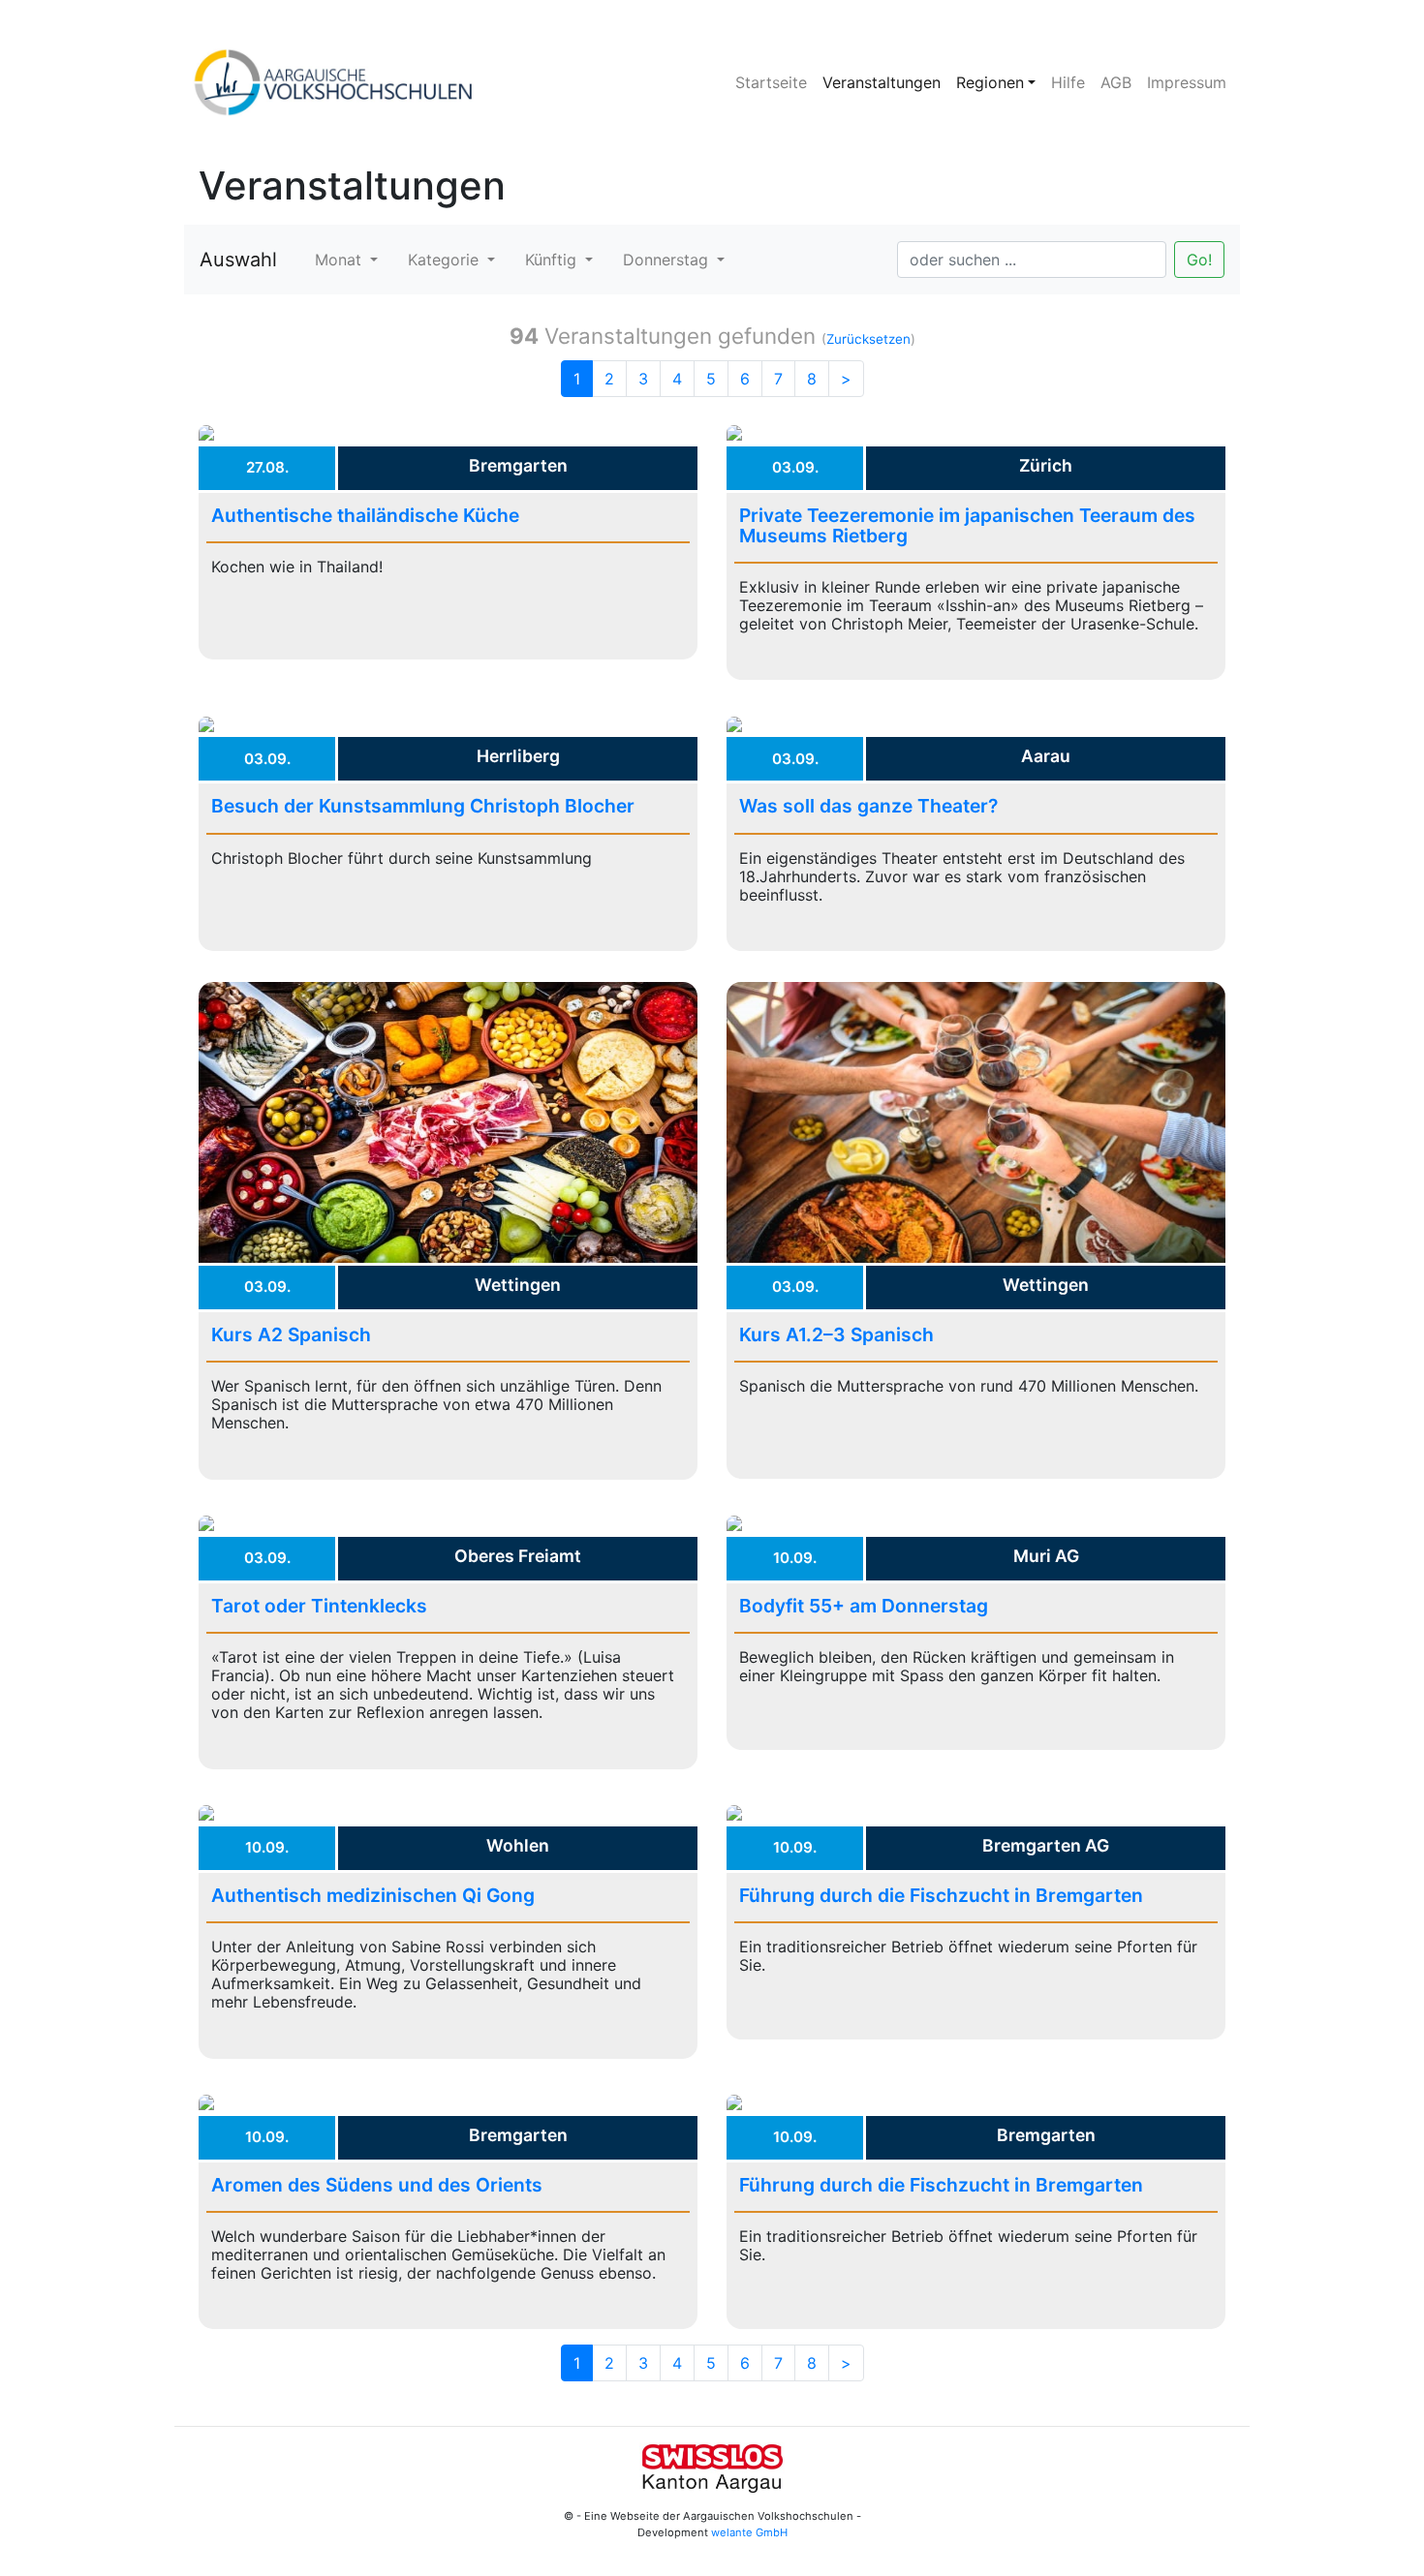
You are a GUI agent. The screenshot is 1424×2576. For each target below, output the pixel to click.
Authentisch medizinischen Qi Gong (373, 1895)
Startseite (771, 82)
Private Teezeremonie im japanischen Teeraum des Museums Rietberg (967, 525)
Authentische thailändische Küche (365, 515)
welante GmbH (749, 2532)
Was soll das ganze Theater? (868, 806)
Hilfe (1068, 82)
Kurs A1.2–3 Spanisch (836, 1334)
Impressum (1187, 82)
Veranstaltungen (882, 82)
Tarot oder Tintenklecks (319, 1606)
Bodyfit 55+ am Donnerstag (864, 1606)
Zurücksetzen (868, 339)
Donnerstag (668, 260)
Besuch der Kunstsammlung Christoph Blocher (423, 806)
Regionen (990, 82)
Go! (1199, 260)
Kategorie (446, 260)
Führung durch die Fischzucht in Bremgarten (941, 1895)
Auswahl (238, 260)
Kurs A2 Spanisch (291, 1334)
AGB (1116, 82)
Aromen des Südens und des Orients (377, 2185)
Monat (341, 260)
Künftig (553, 260)
